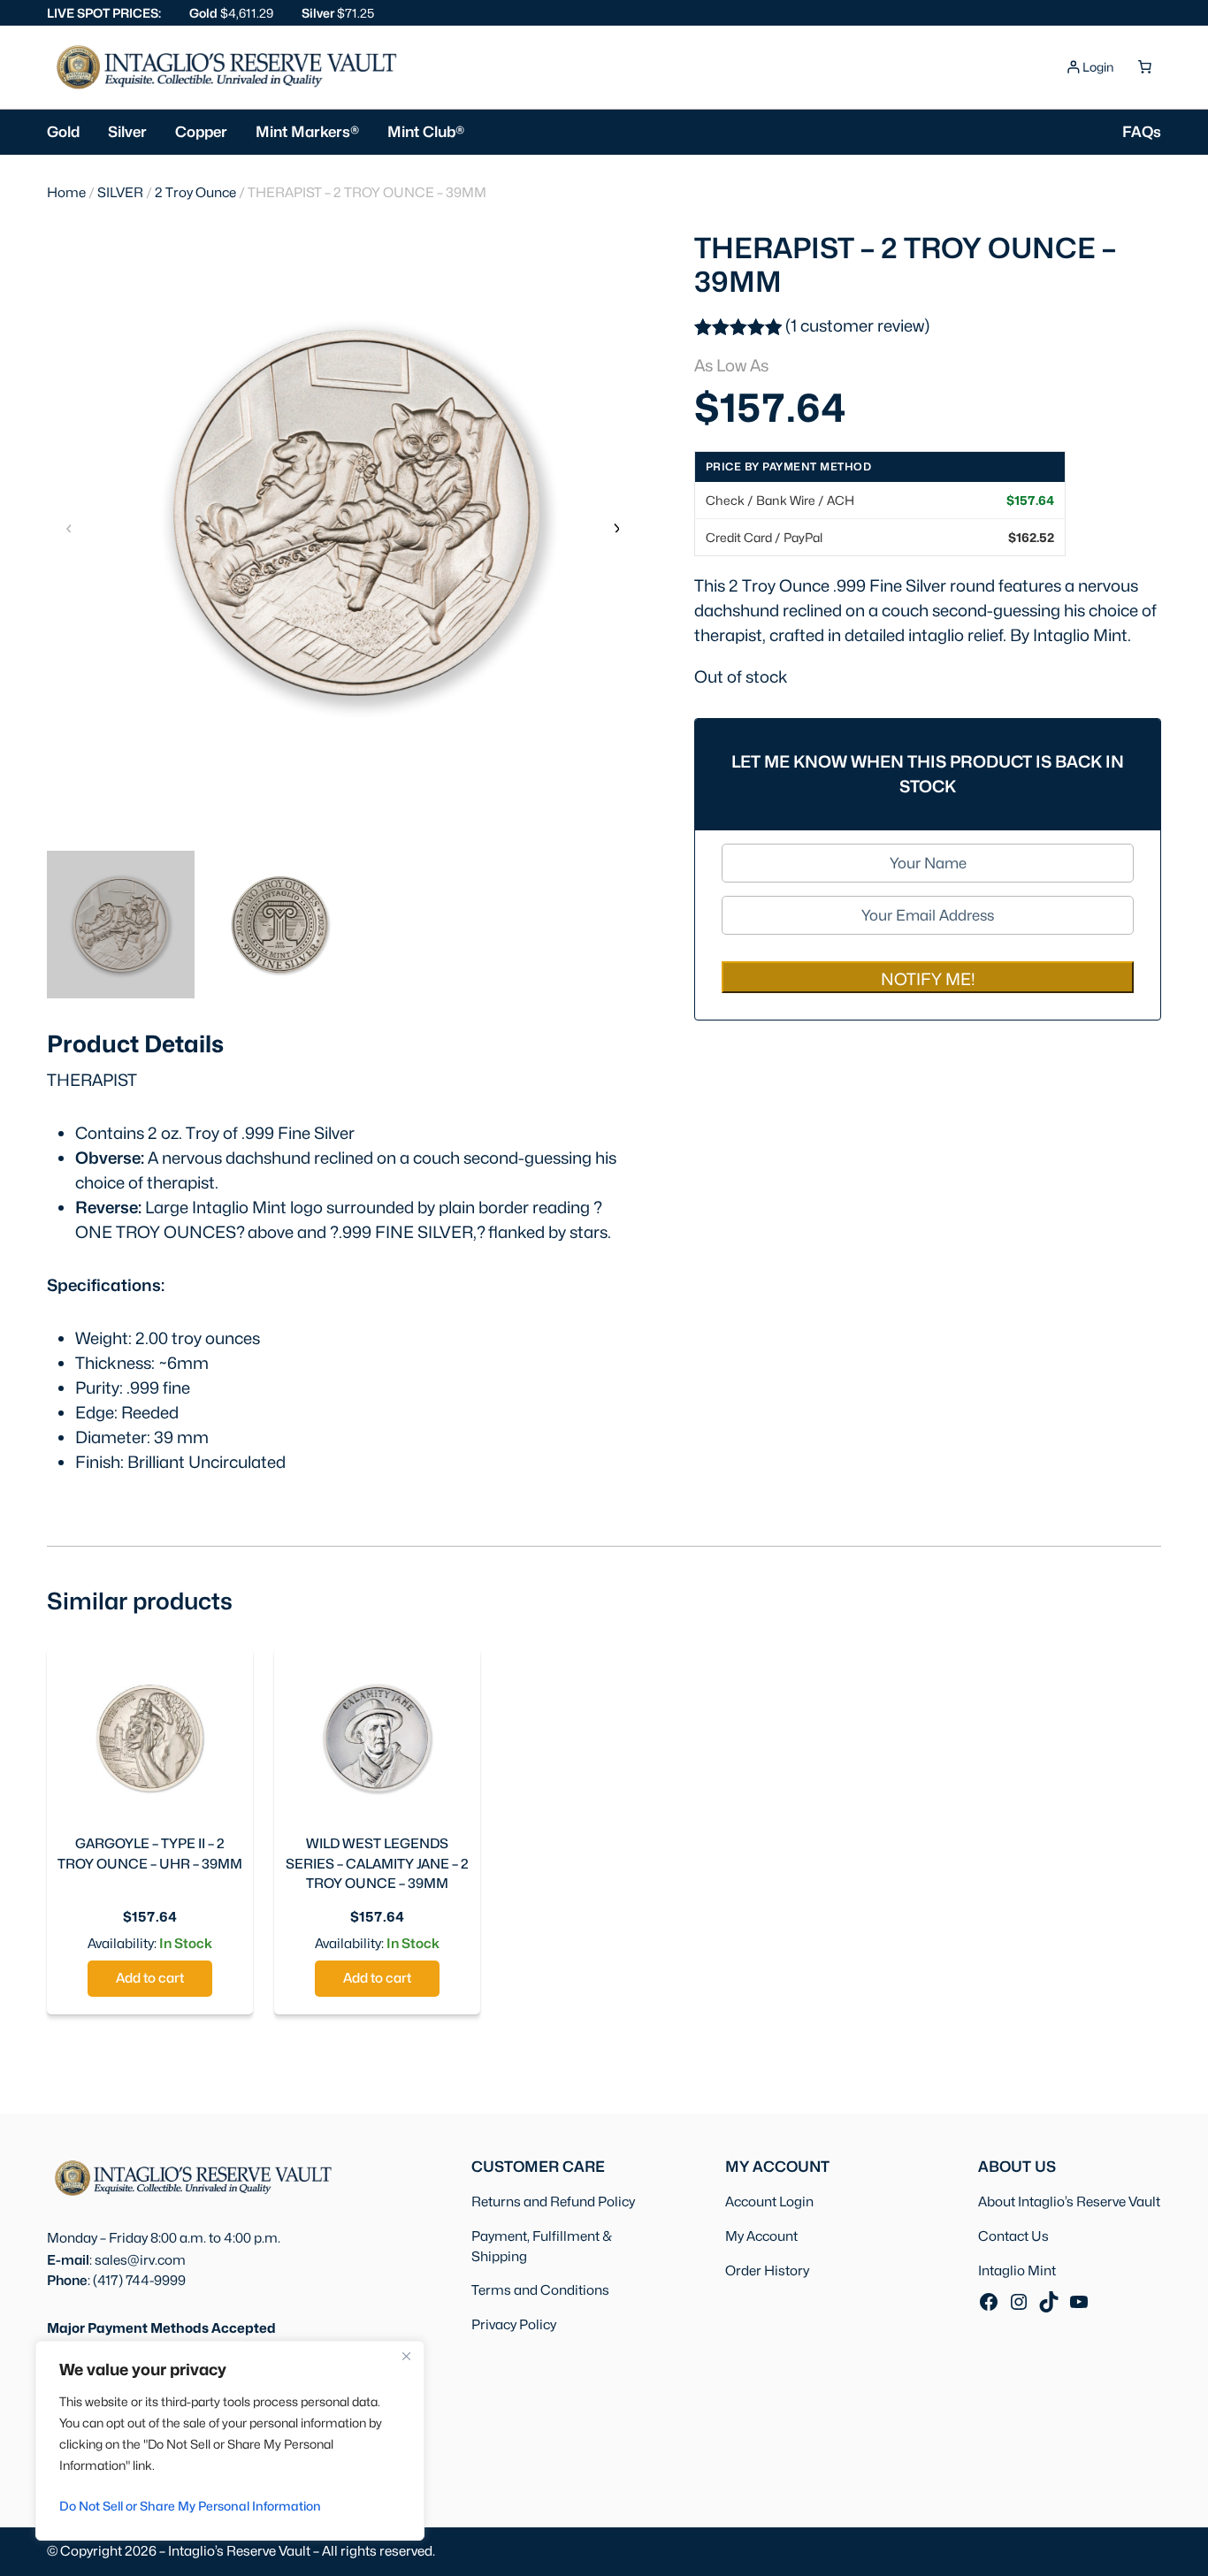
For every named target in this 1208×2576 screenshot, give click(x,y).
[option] (280, 925)
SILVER (120, 192)
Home (66, 192)
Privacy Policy (514, 2324)
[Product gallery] (342, 513)
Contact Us (1013, 2236)
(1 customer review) (857, 325)
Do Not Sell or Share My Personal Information (190, 2506)
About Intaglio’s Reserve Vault (1069, 2201)
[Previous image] (69, 527)
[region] (230, 2441)
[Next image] (615, 527)
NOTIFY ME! (928, 979)
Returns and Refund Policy (553, 2201)
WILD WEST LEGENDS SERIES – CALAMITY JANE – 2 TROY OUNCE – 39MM (377, 1864)
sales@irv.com (140, 2260)
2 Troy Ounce (195, 192)
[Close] (406, 2356)
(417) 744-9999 (139, 2280)
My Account (761, 2236)
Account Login (769, 2201)
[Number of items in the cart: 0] (1144, 67)
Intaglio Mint (1017, 2270)
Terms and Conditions (540, 2290)
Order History (767, 2270)
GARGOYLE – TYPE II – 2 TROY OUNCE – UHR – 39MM (150, 1854)
